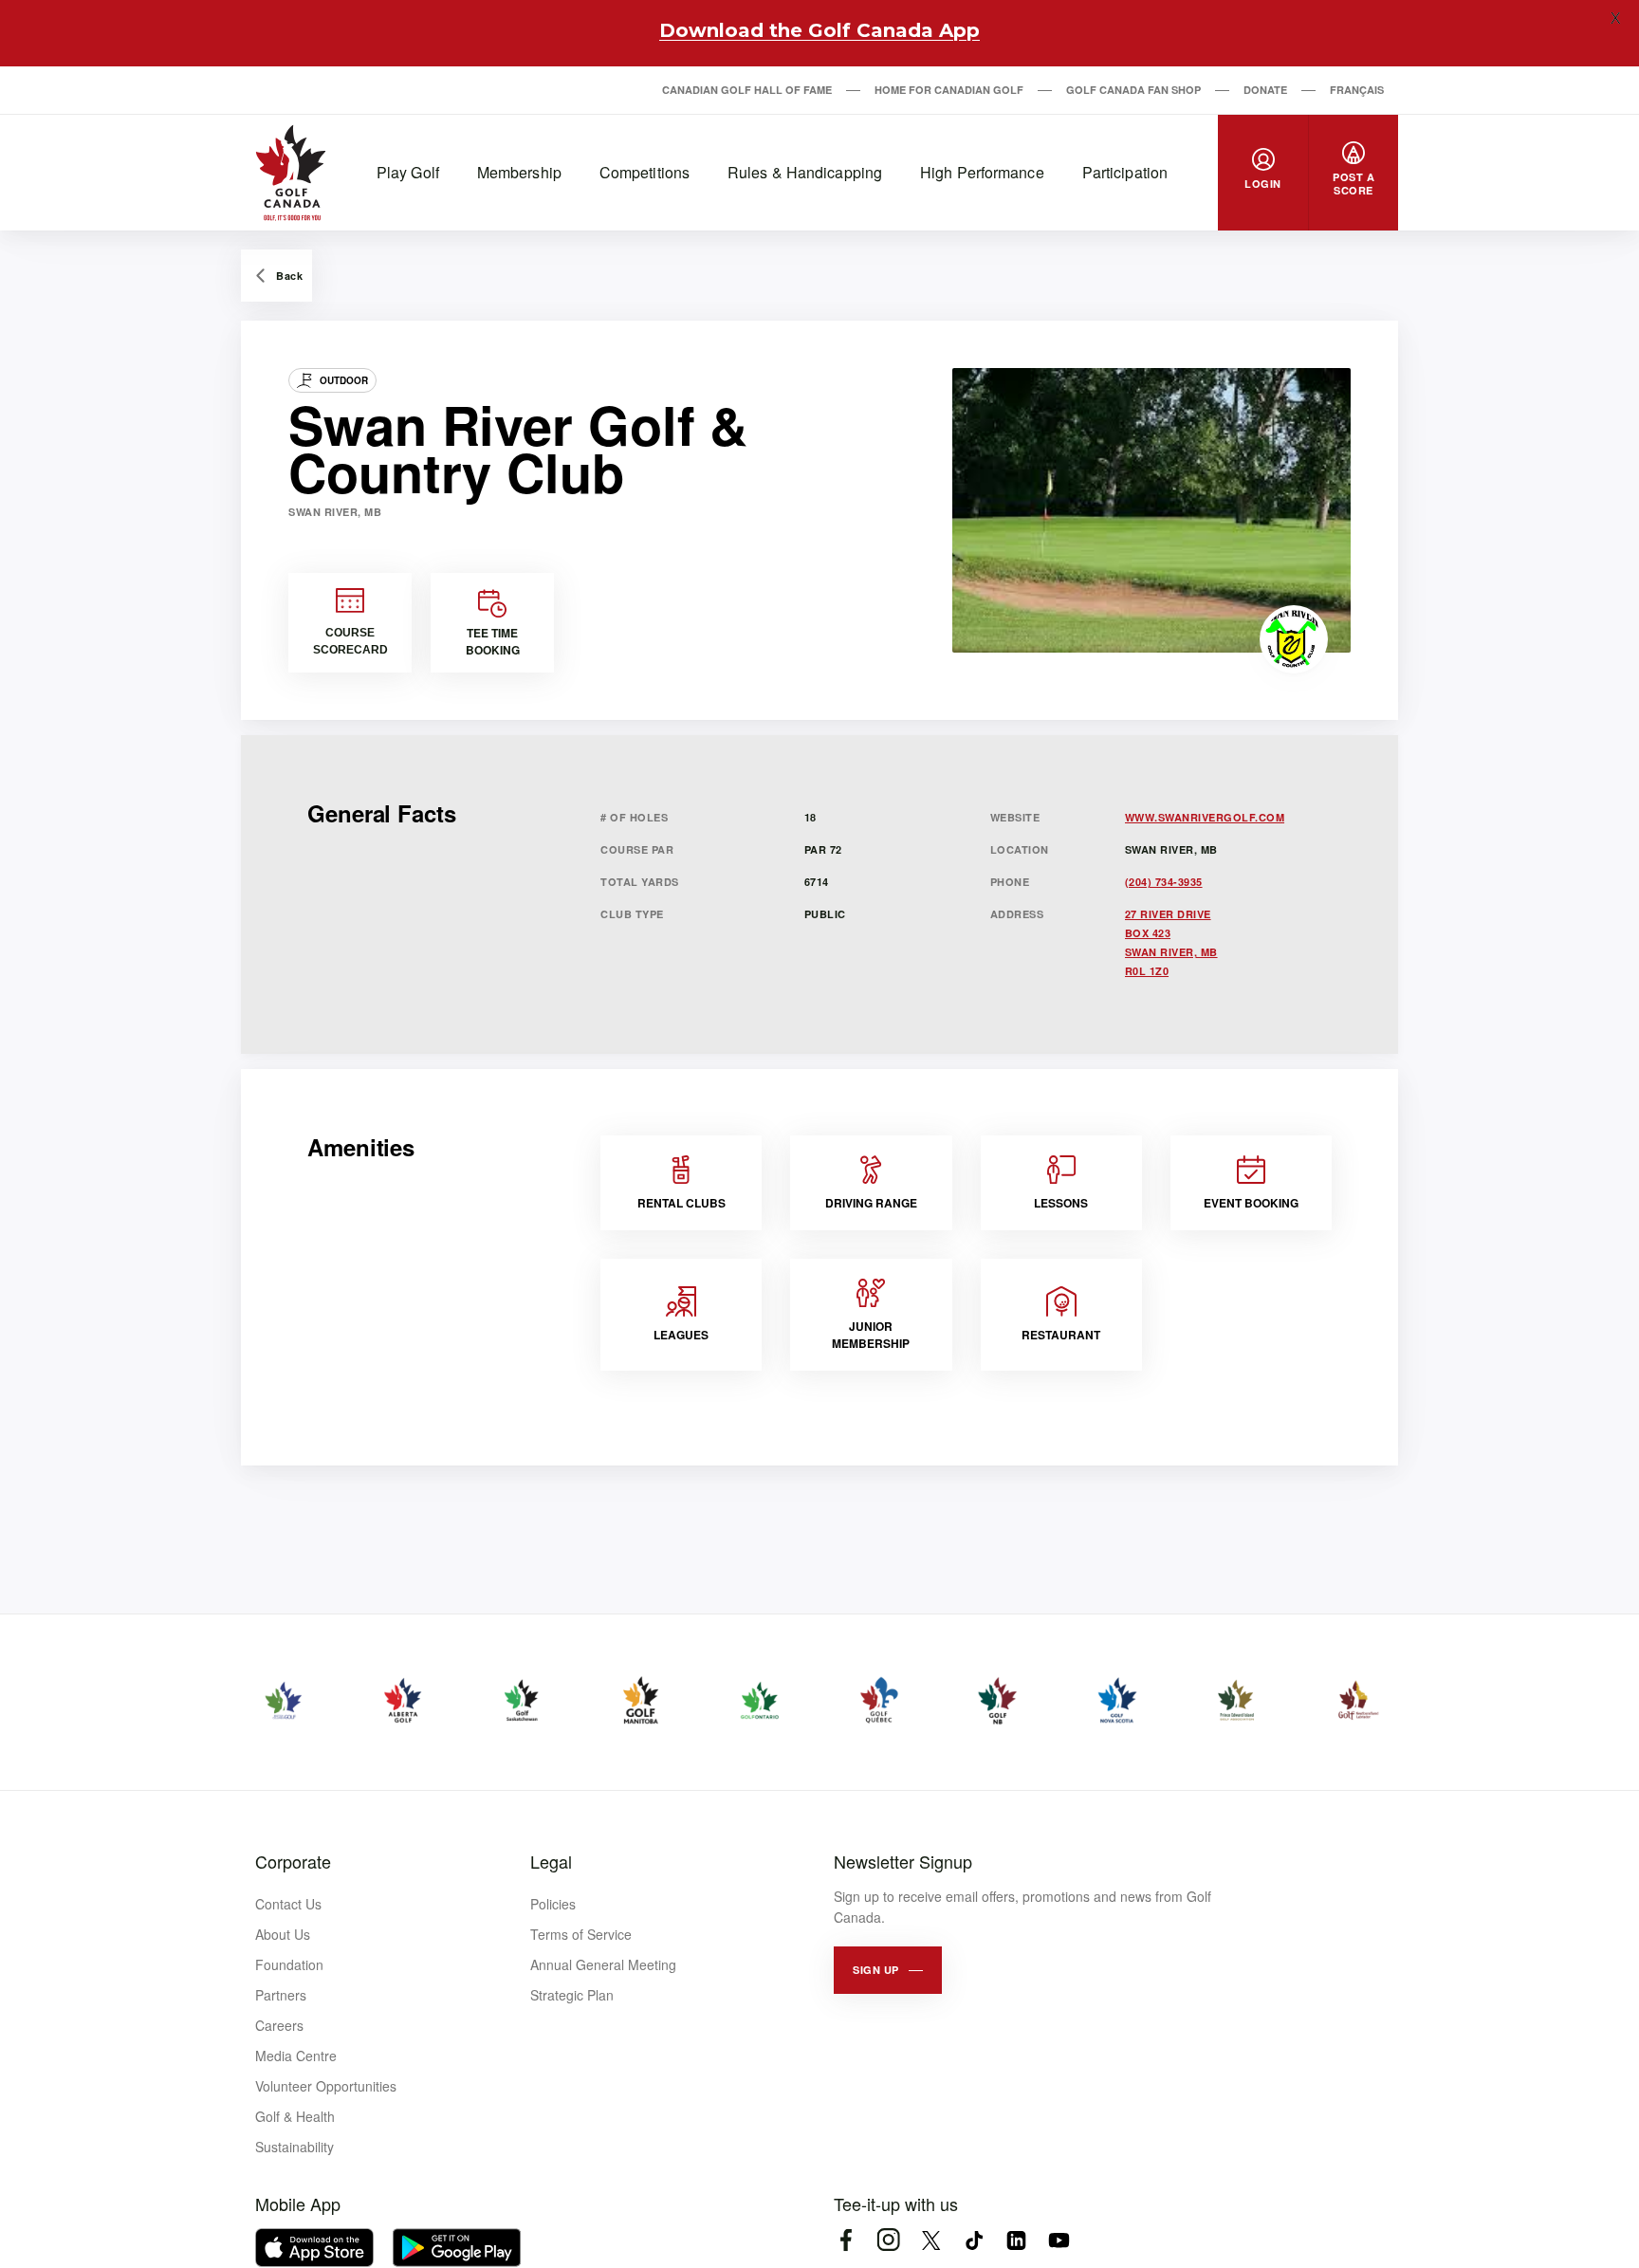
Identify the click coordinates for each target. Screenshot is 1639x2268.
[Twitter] (931, 2240)
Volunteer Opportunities (326, 2086)
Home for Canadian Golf (949, 90)
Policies (553, 1904)
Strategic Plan (572, 1995)
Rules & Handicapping (805, 172)
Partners (281, 1995)
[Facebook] (846, 2240)
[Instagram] (888, 2240)
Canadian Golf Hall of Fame (747, 90)
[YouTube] (1059, 2240)
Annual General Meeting (603, 1964)
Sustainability (295, 2147)
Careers (279, 2025)
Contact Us (288, 1904)
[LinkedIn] (1016, 2240)
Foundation (289, 1964)
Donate (1265, 90)
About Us (283, 1934)
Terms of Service (581, 1934)
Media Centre (296, 2056)
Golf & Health (295, 2116)
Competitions (645, 172)
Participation (1125, 172)
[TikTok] (974, 2240)
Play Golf (408, 172)
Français (1357, 90)
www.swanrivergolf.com (1205, 817)
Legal (551, 1861)
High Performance (982, 172)
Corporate (293, 1861)
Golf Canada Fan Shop (1133, 90)
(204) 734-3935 (1164, 882)
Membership (519, 172)
